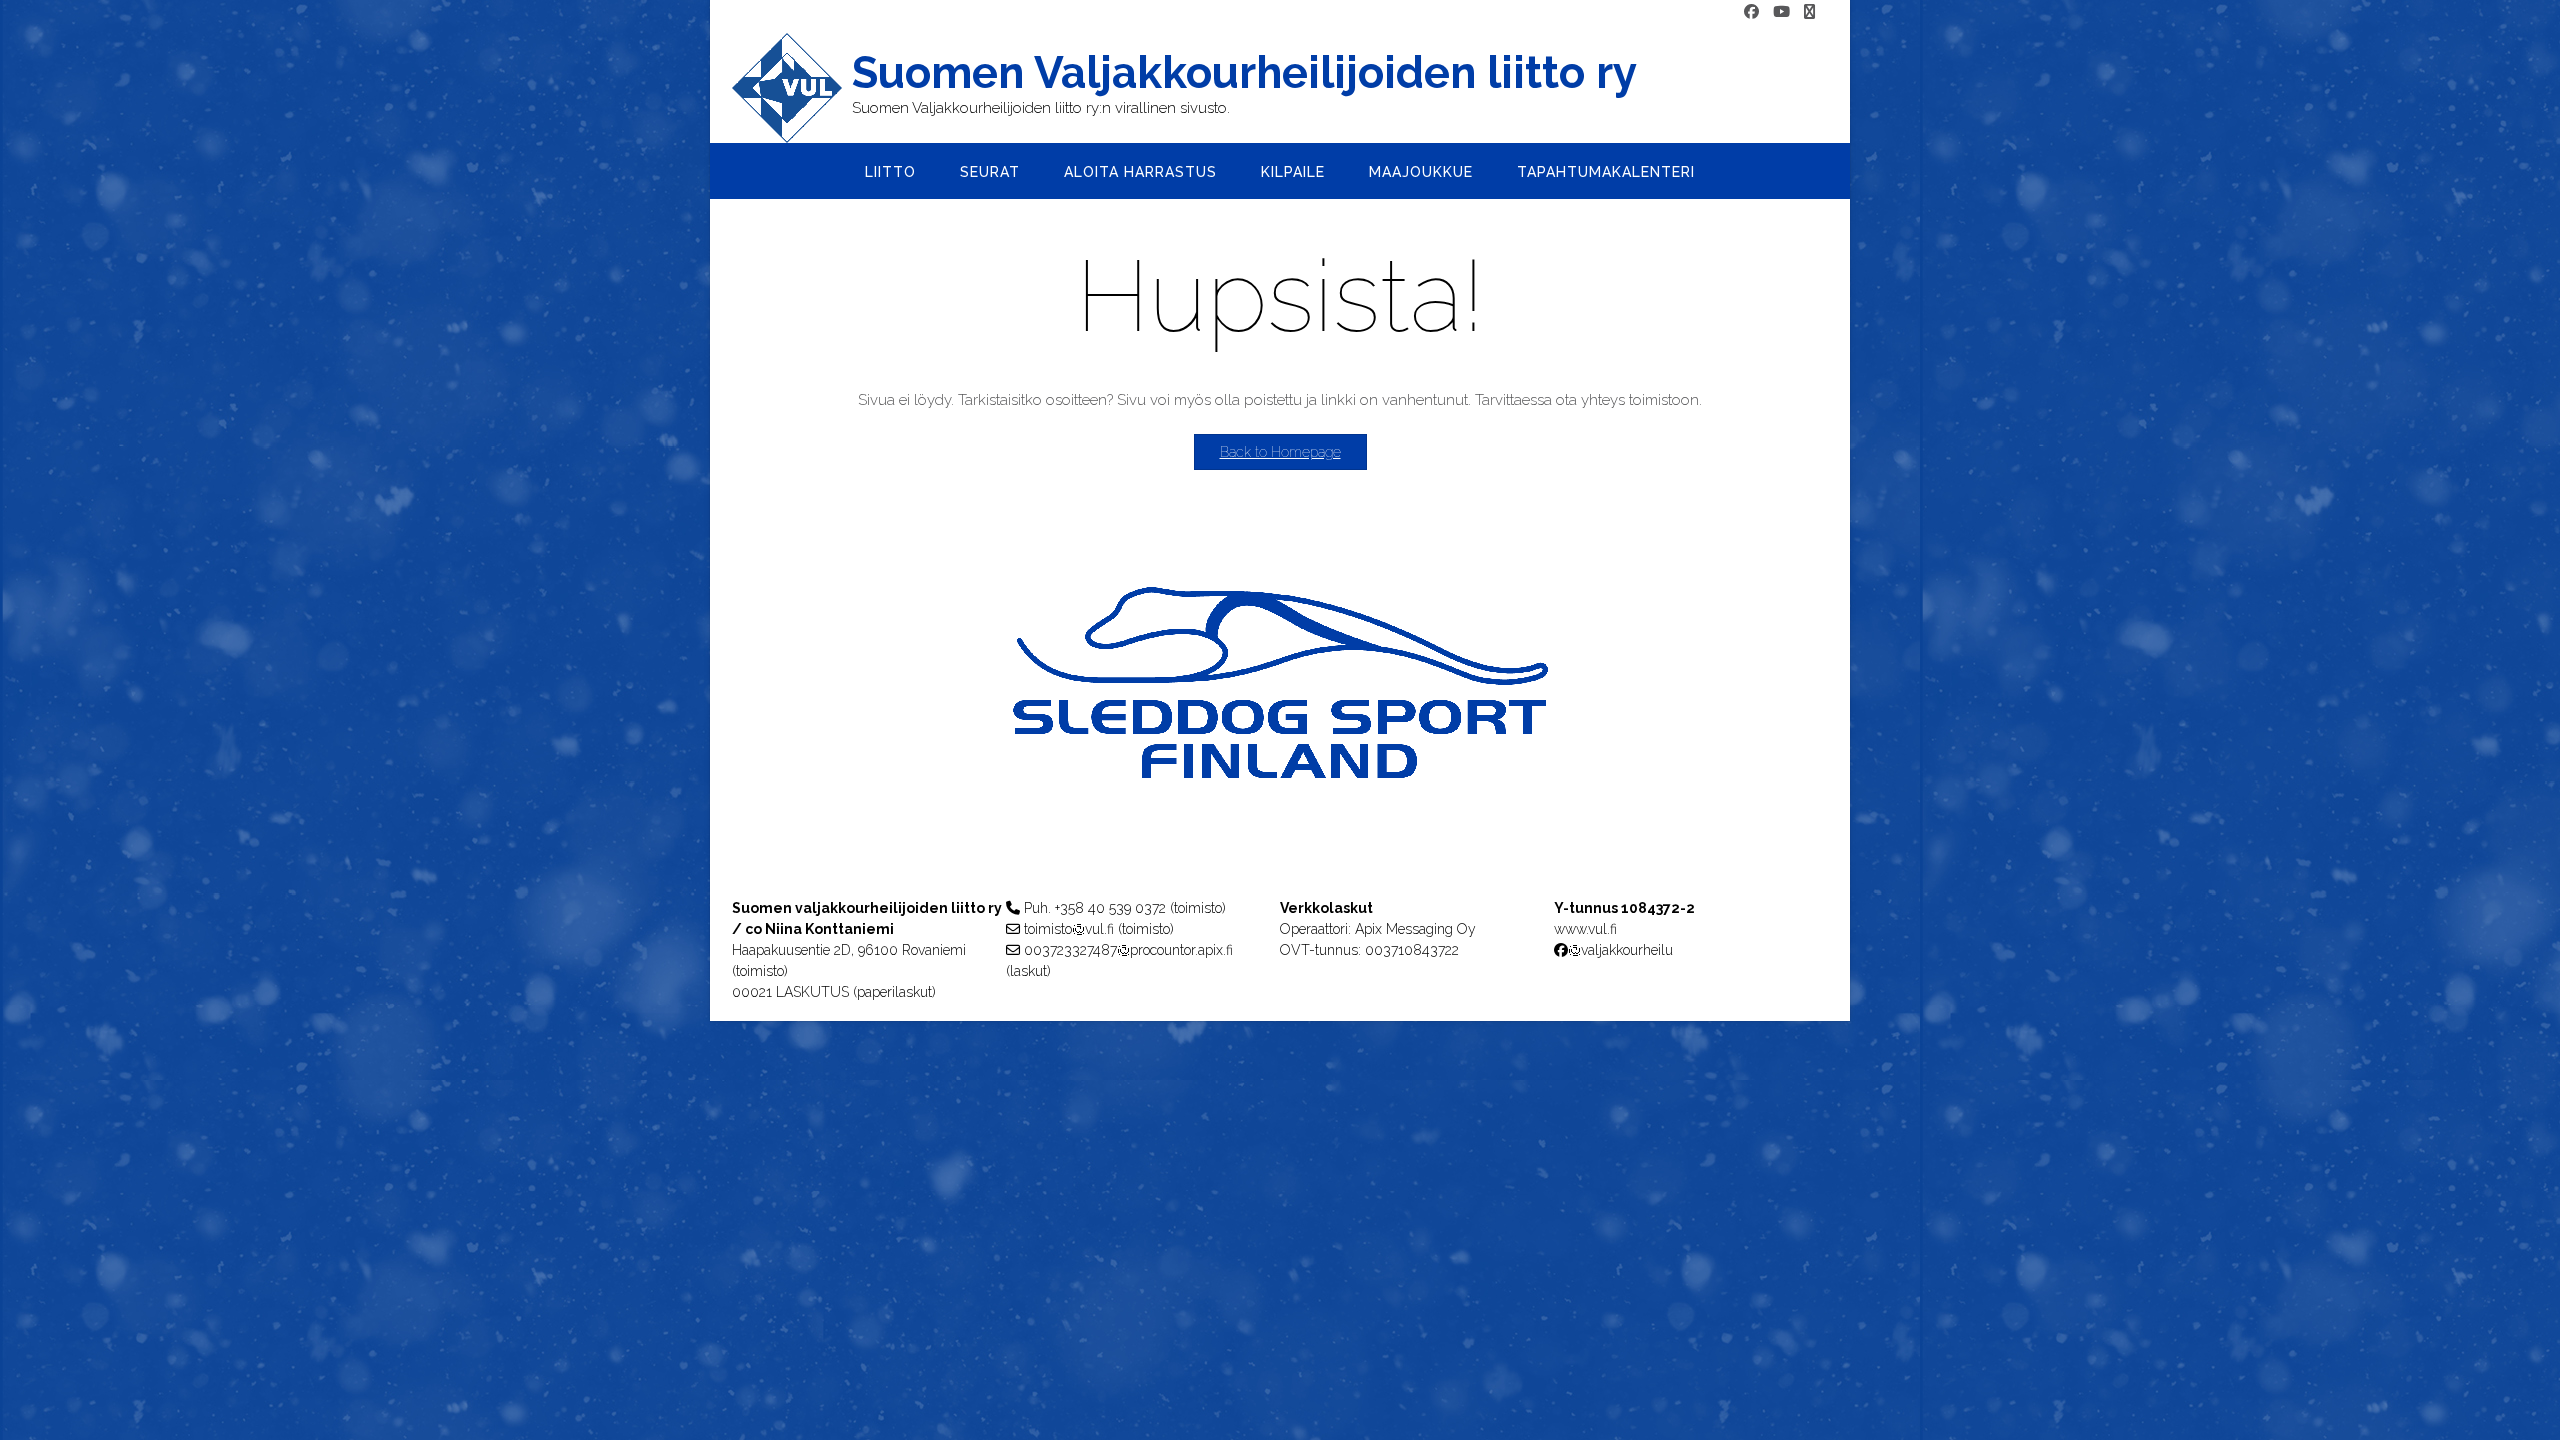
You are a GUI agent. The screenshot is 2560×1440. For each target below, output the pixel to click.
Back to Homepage (1280, 452)
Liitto (890, 172)
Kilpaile (1293, 172)
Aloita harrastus (1140, 172)
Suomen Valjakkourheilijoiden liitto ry (1244, 73)
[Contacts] (1809, 12)
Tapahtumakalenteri (1606, 172)
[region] (1280, 722)
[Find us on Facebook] (1751, 12)
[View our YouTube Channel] (1781, 12)
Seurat (990, 172)
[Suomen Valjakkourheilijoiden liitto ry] (792, 88)
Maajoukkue (1421, 172)
